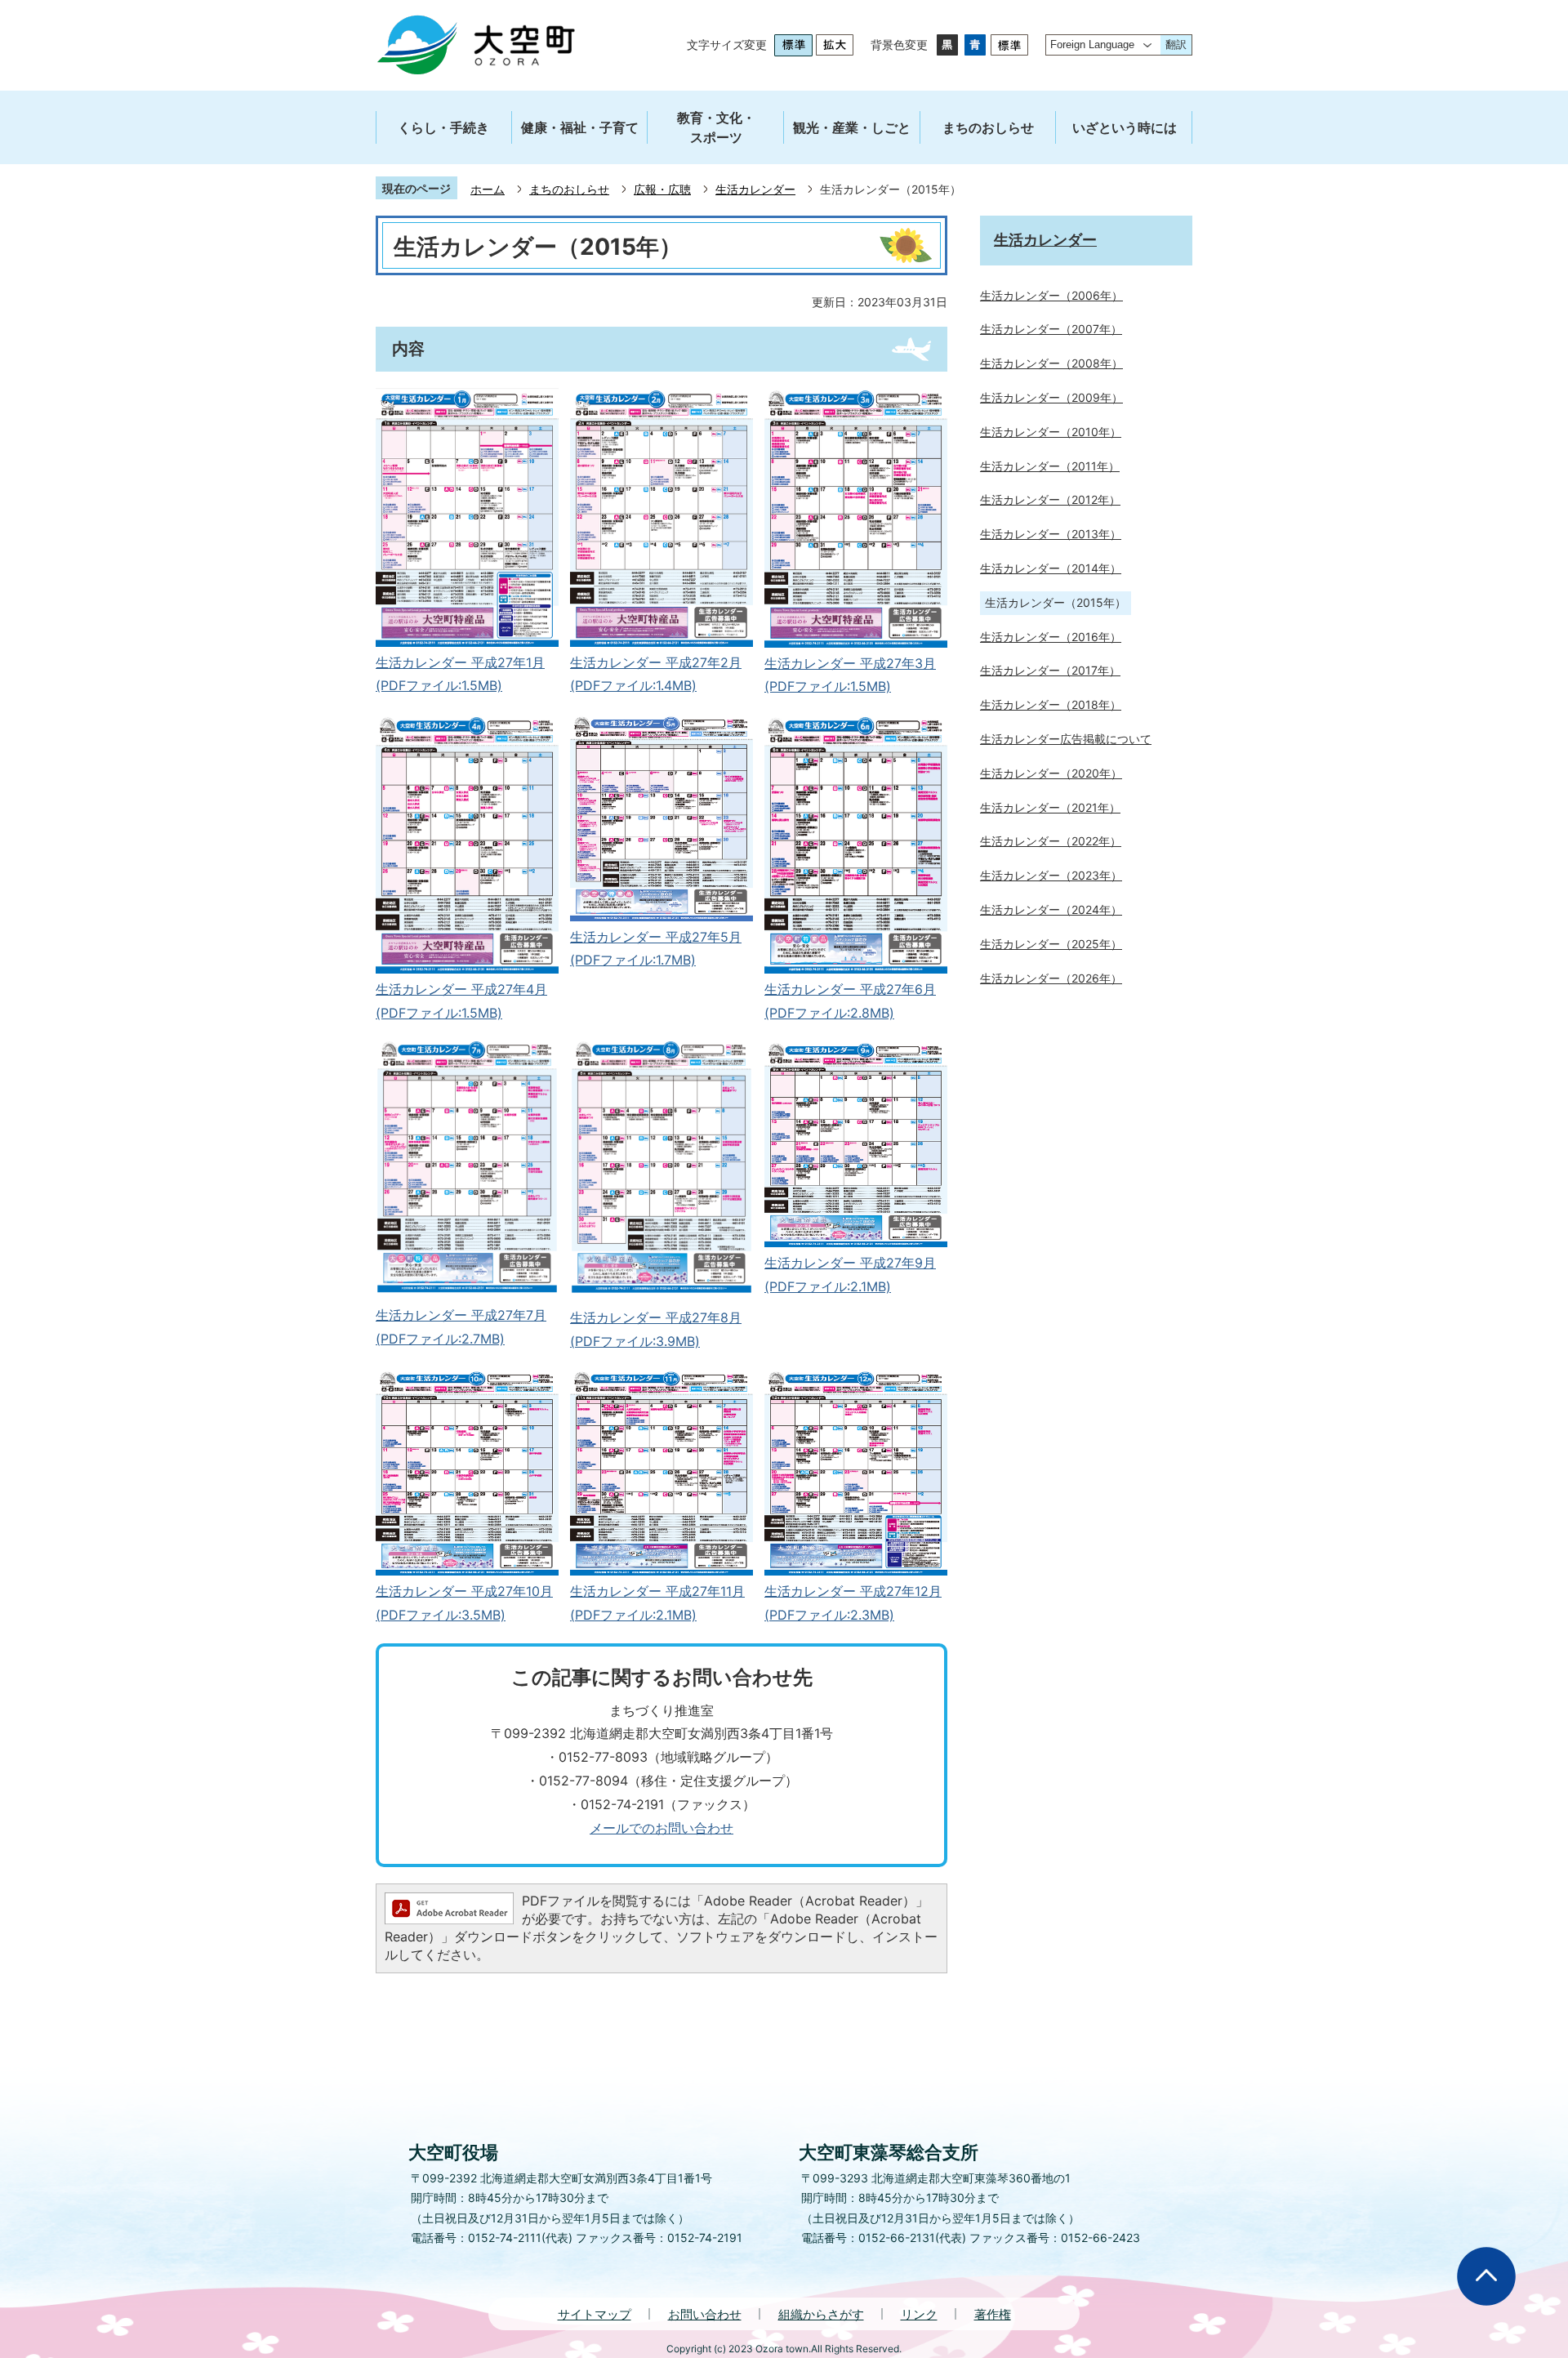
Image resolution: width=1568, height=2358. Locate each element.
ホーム (488, 189)
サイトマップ (595, 2314)
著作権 (993, 2314)
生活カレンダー (755, 189)
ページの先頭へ (1486, 2276)
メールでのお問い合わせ (661, 1828)
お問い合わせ (705, 2314)
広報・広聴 (662, 189)
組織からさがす (821, 2314)
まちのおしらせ (569, 189)
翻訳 (1176, 45)
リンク (919, 2314)
